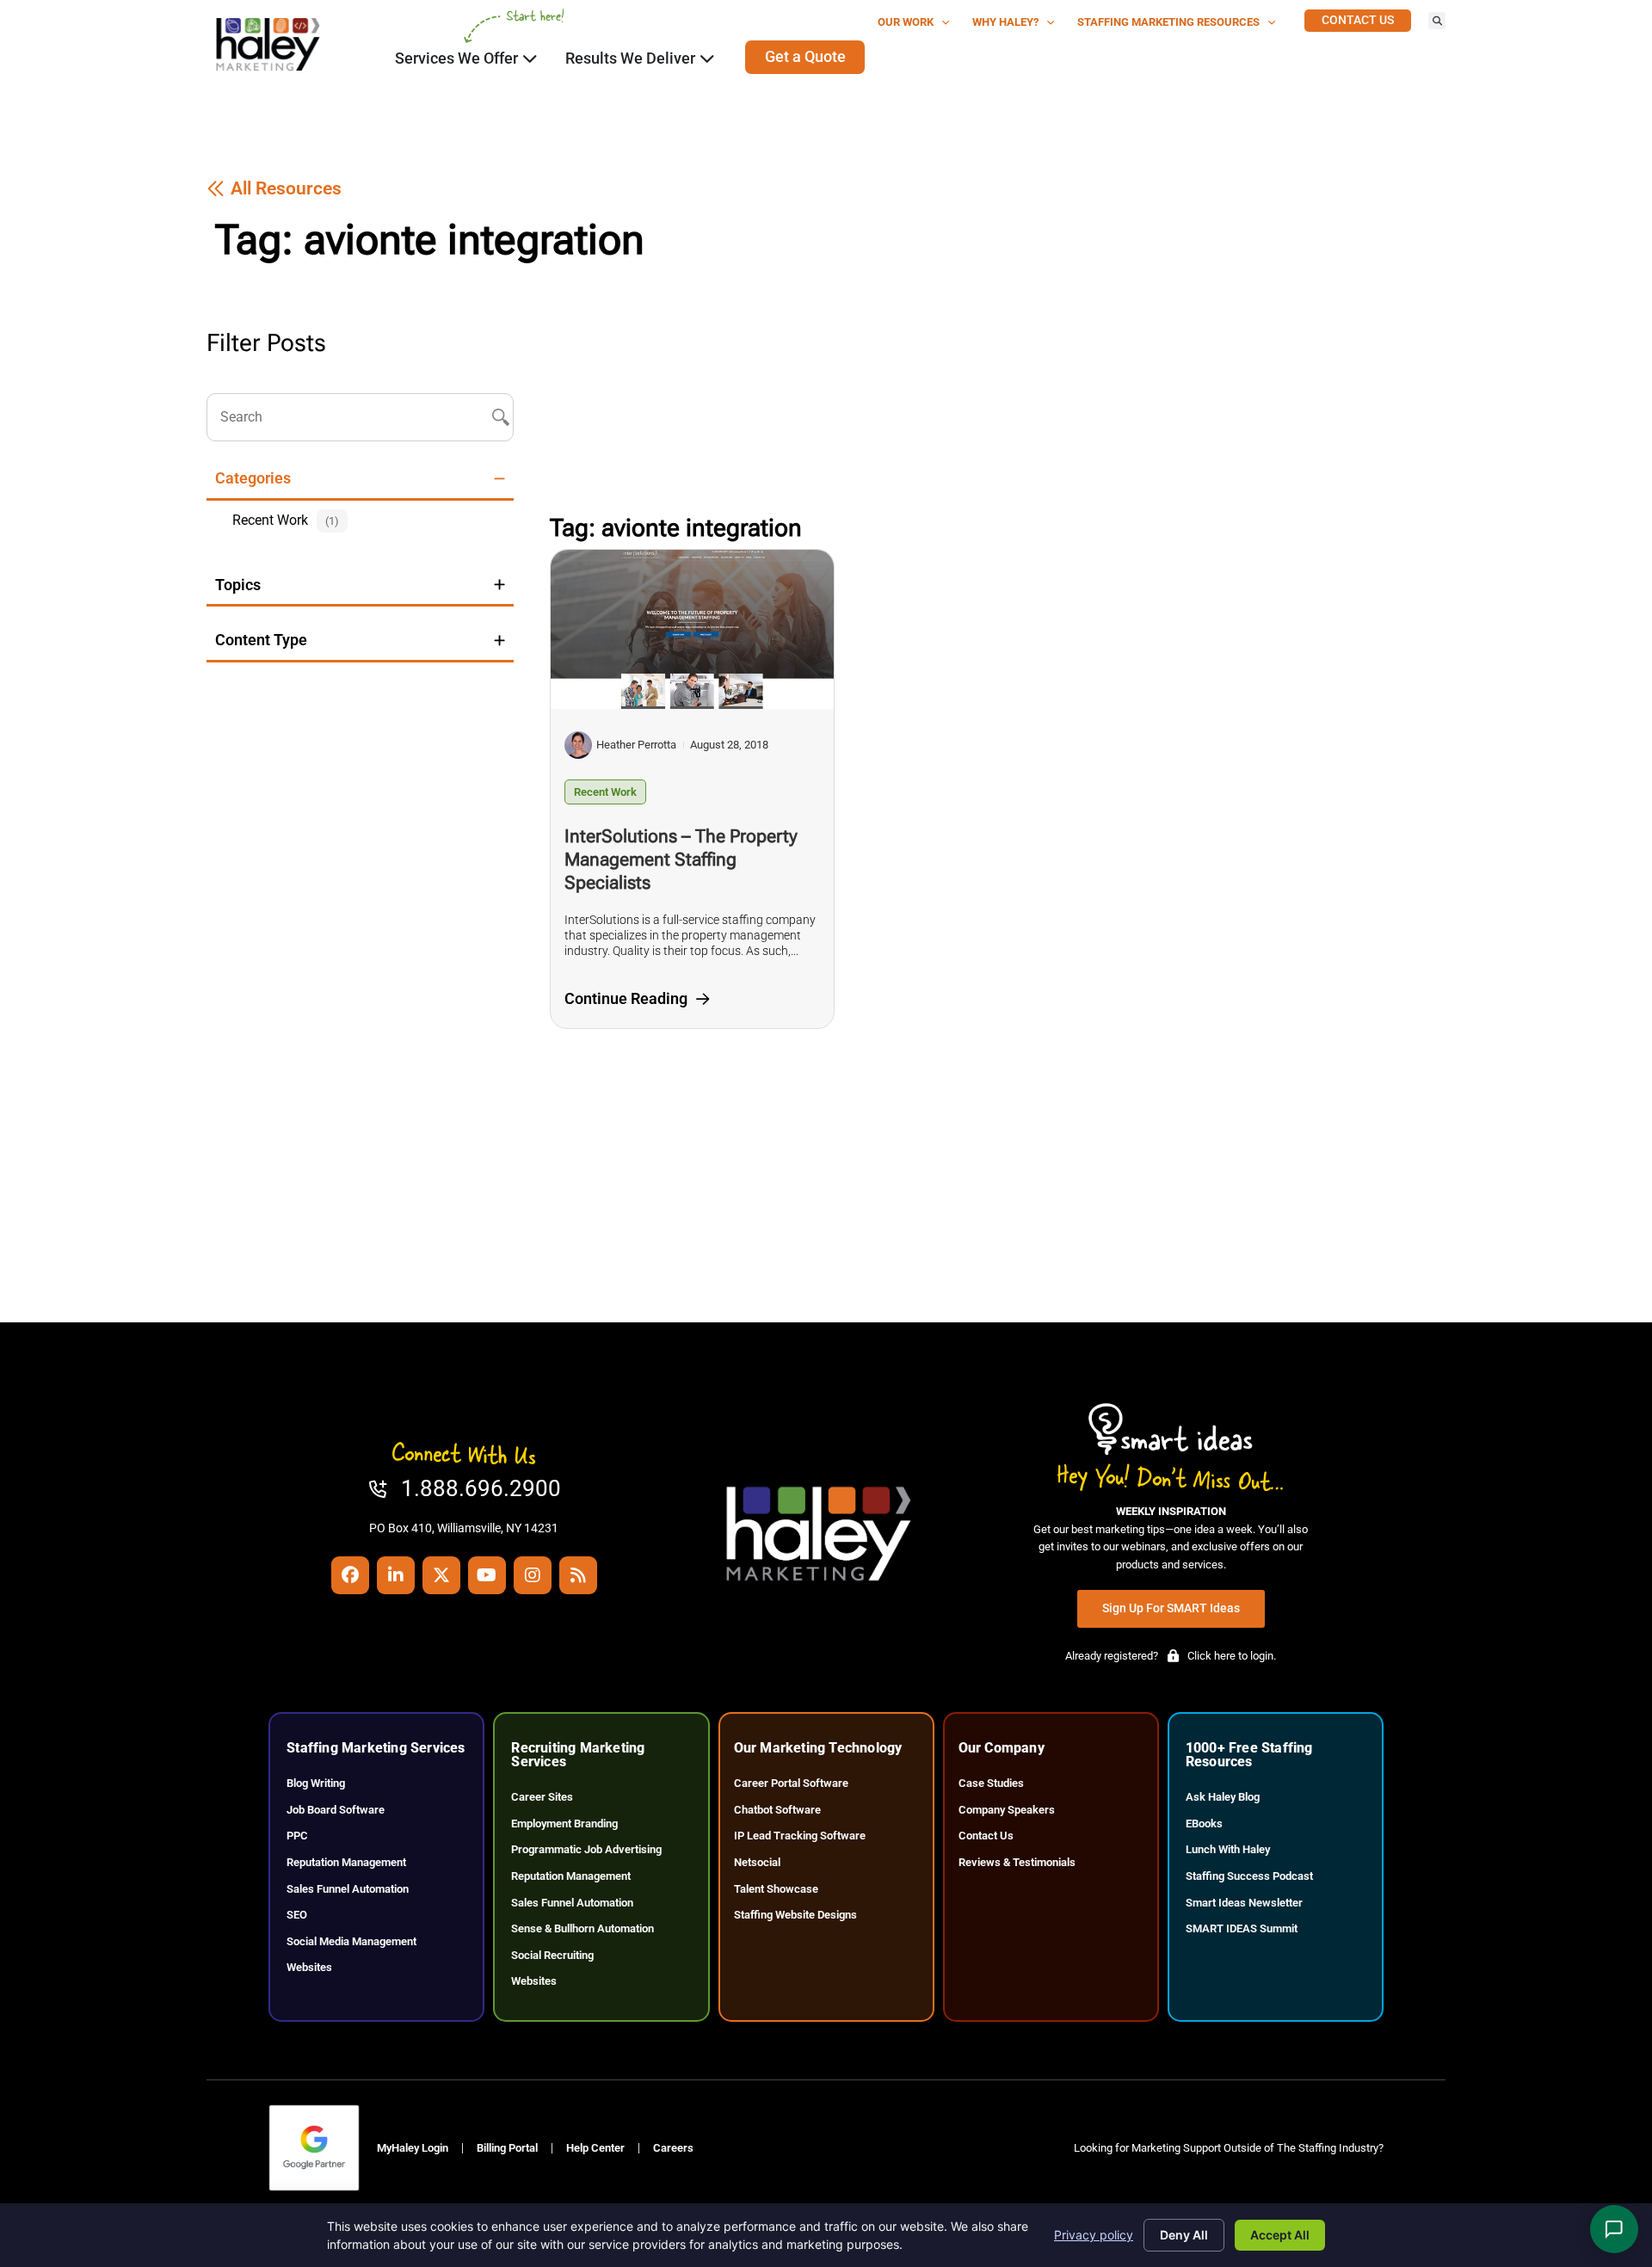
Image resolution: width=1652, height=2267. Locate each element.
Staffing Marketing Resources (1168, 22)
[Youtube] (487, 1575)
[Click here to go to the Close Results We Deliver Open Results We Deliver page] (707, 59)
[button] (1437, 21)
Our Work (906, 22)
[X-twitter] (441, 1575)
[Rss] (578, 1575)
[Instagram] (533, 1575)
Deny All (1184, 2235)
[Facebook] (350, 1575)
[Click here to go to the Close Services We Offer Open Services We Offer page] (530, 59)
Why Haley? (1005, 22)
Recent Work (605, 792)
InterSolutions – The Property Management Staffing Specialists (681, 859)
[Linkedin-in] (396, 1575)
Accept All (1280, 2235)
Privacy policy (1094, 2235)
